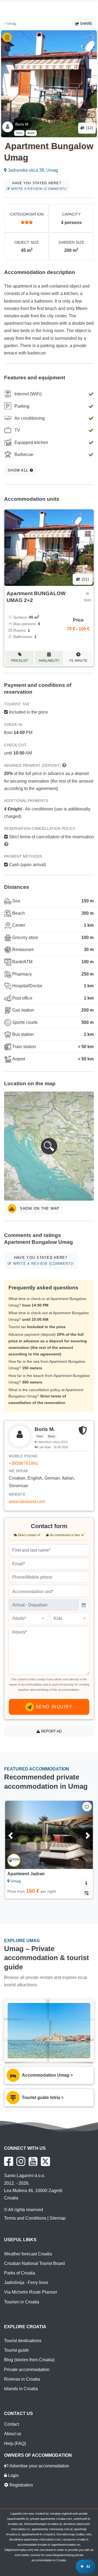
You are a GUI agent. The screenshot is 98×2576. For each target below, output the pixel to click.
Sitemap (58, 2218)
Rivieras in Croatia (22, 2379)
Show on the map (39, 1208)
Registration (21, 2485)
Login (13, 2475)
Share (86, 24)
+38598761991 (23, 1463)
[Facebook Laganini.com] (9, 2161)
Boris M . (23, 124)
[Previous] (15, 1835)
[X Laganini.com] (45, 2161)
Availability (49, 661)
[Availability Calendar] (86, 1892)
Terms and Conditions (25, 2218)
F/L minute (78, 661)
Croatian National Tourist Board (34, 2263)
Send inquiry (53, 1707)
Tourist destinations (23, 2341)
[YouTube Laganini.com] (33, 2161)
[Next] (83, 1835)
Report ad (51, 1731)
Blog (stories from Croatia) (29, 2360)
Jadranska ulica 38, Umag (32, 170)
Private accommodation (27, 2370)
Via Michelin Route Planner (31, 2292)
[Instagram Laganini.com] (21, 2161)
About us (13, 2434)
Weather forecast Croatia (28, 2254)
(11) (85, 579)
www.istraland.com (27, 1502)
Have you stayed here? (38, 186)
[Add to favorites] (87, 1807)
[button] (49, 1146)
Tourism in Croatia (22, 2302)
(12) (89, 128)
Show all (19, 470)
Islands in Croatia (21, 2389)
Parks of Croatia (20, 2273)
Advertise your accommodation (39, 2466)
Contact (12, 2424)
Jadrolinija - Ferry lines (26, 2283)
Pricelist (20, 661)
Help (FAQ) (15, 2444)
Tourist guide (16, 2350)
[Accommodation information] (86, 1882)
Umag (11, 24)
